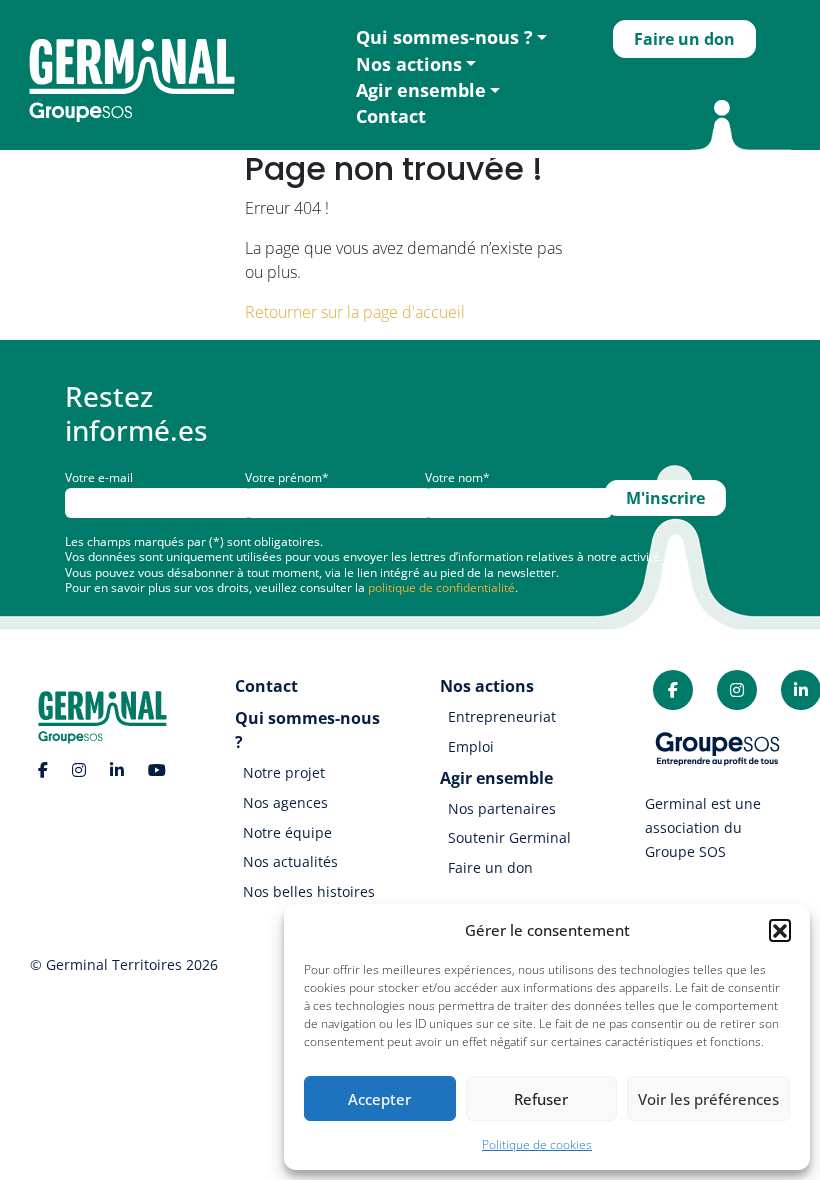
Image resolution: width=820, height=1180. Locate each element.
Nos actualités (290, 861)
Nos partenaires (502, 808)
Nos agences (285, 802)
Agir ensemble (421, 90)
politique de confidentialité (441, 587)
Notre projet (284, 772)
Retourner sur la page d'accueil (355, 312)
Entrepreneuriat (502, 716)
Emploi (471, 746)
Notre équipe (287, 832)
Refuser (541, 1099)
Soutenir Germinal (509, 837)
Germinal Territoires (114, 964)
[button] (780, 930)
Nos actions (409, 64)
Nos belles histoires (309, 891)
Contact (391, 116)
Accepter (379, 1099)
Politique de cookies (537, 1144)
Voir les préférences (708, 1099)
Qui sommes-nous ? (444, 37)
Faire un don (684, 39)
